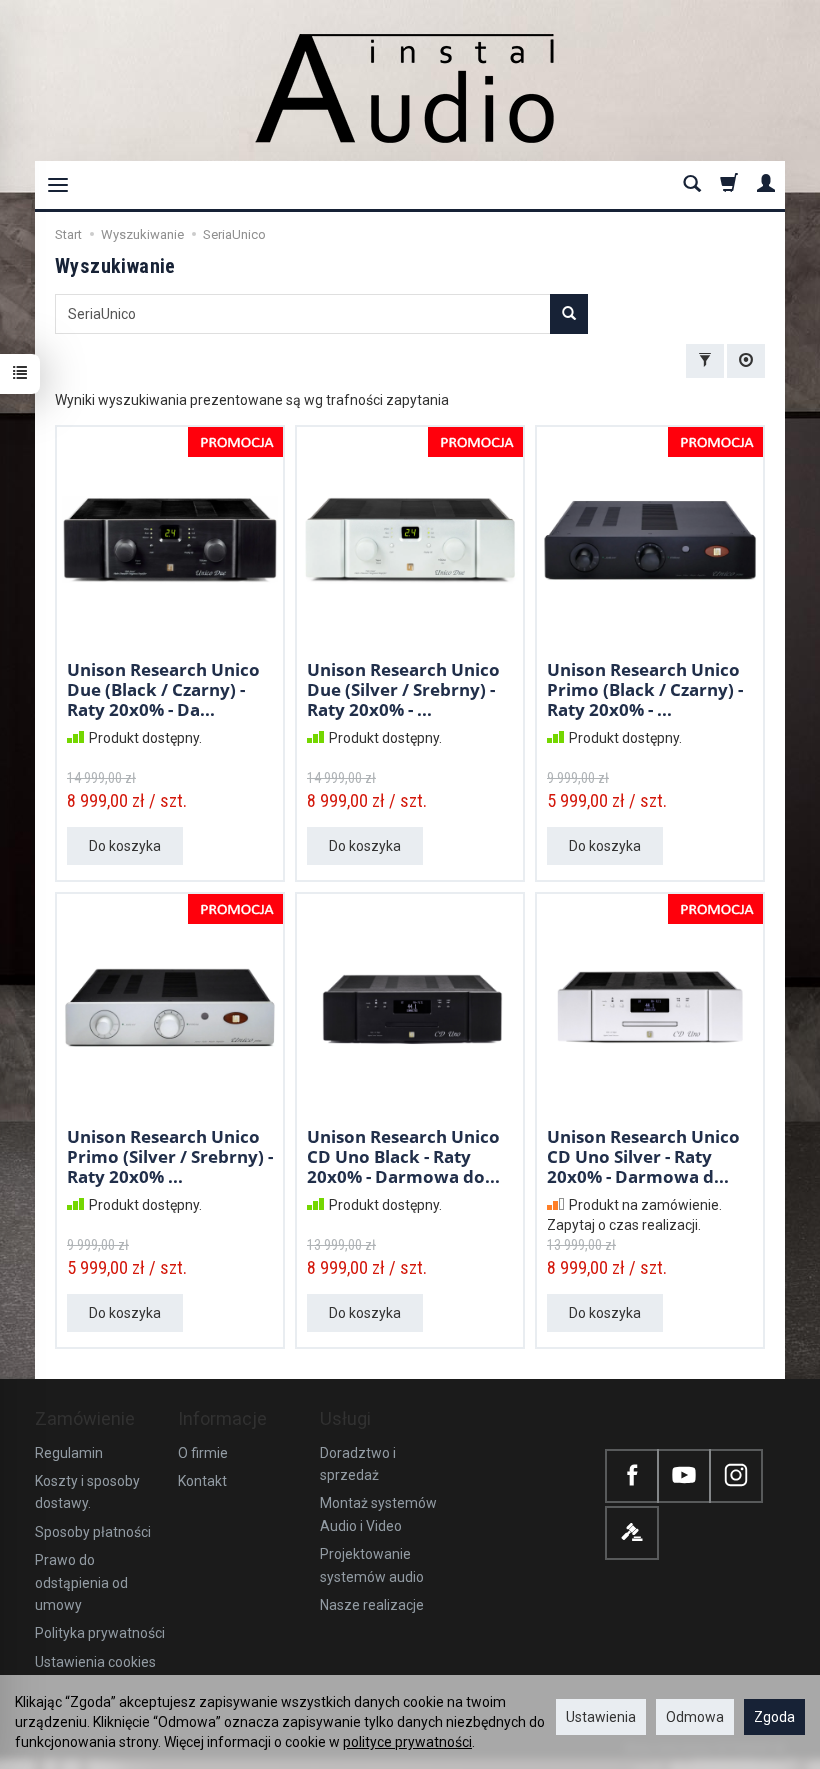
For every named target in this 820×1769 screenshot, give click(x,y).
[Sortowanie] (746, 361)
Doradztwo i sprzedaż (358, 1464)
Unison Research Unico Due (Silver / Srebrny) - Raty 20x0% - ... (403, 690)
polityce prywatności (407, 1742)
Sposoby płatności (93, 1532)
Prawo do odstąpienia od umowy (81, 1582)
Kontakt (202, 1481)
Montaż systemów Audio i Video (378, 1514)
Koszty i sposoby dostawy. (87, 1492)
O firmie (203, 1453)
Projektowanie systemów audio (372, 1565)
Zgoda (774, 1717)
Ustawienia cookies (95, 1662)
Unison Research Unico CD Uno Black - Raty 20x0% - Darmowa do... (403, 1157)
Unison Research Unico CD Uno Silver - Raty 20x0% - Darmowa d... (643, 1157)
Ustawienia (601, 1717)
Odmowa (695, 1717)
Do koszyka (125, 846)
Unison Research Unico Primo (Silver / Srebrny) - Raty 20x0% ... (170, 1157)
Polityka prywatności (100, 1633)
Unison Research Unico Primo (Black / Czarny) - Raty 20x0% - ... (645, 690)
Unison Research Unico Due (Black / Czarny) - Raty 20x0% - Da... (163, 690)
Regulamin (69, 1453)
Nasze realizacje (372, 1605)
